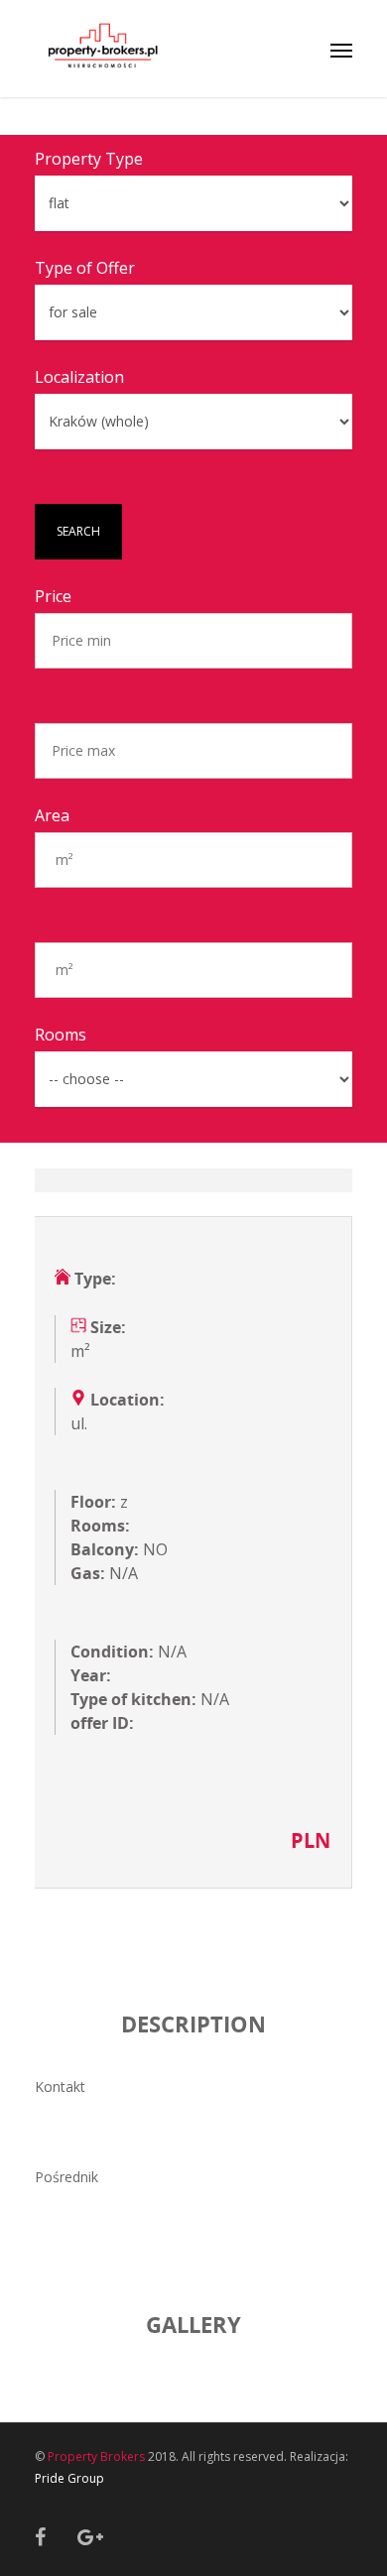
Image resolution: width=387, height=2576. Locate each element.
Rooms (61, 1035)
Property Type (89, 159)
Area (52, 815)
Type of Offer (85, 268)
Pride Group (69, 2478)
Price (53, 596)
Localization (79, 377)
